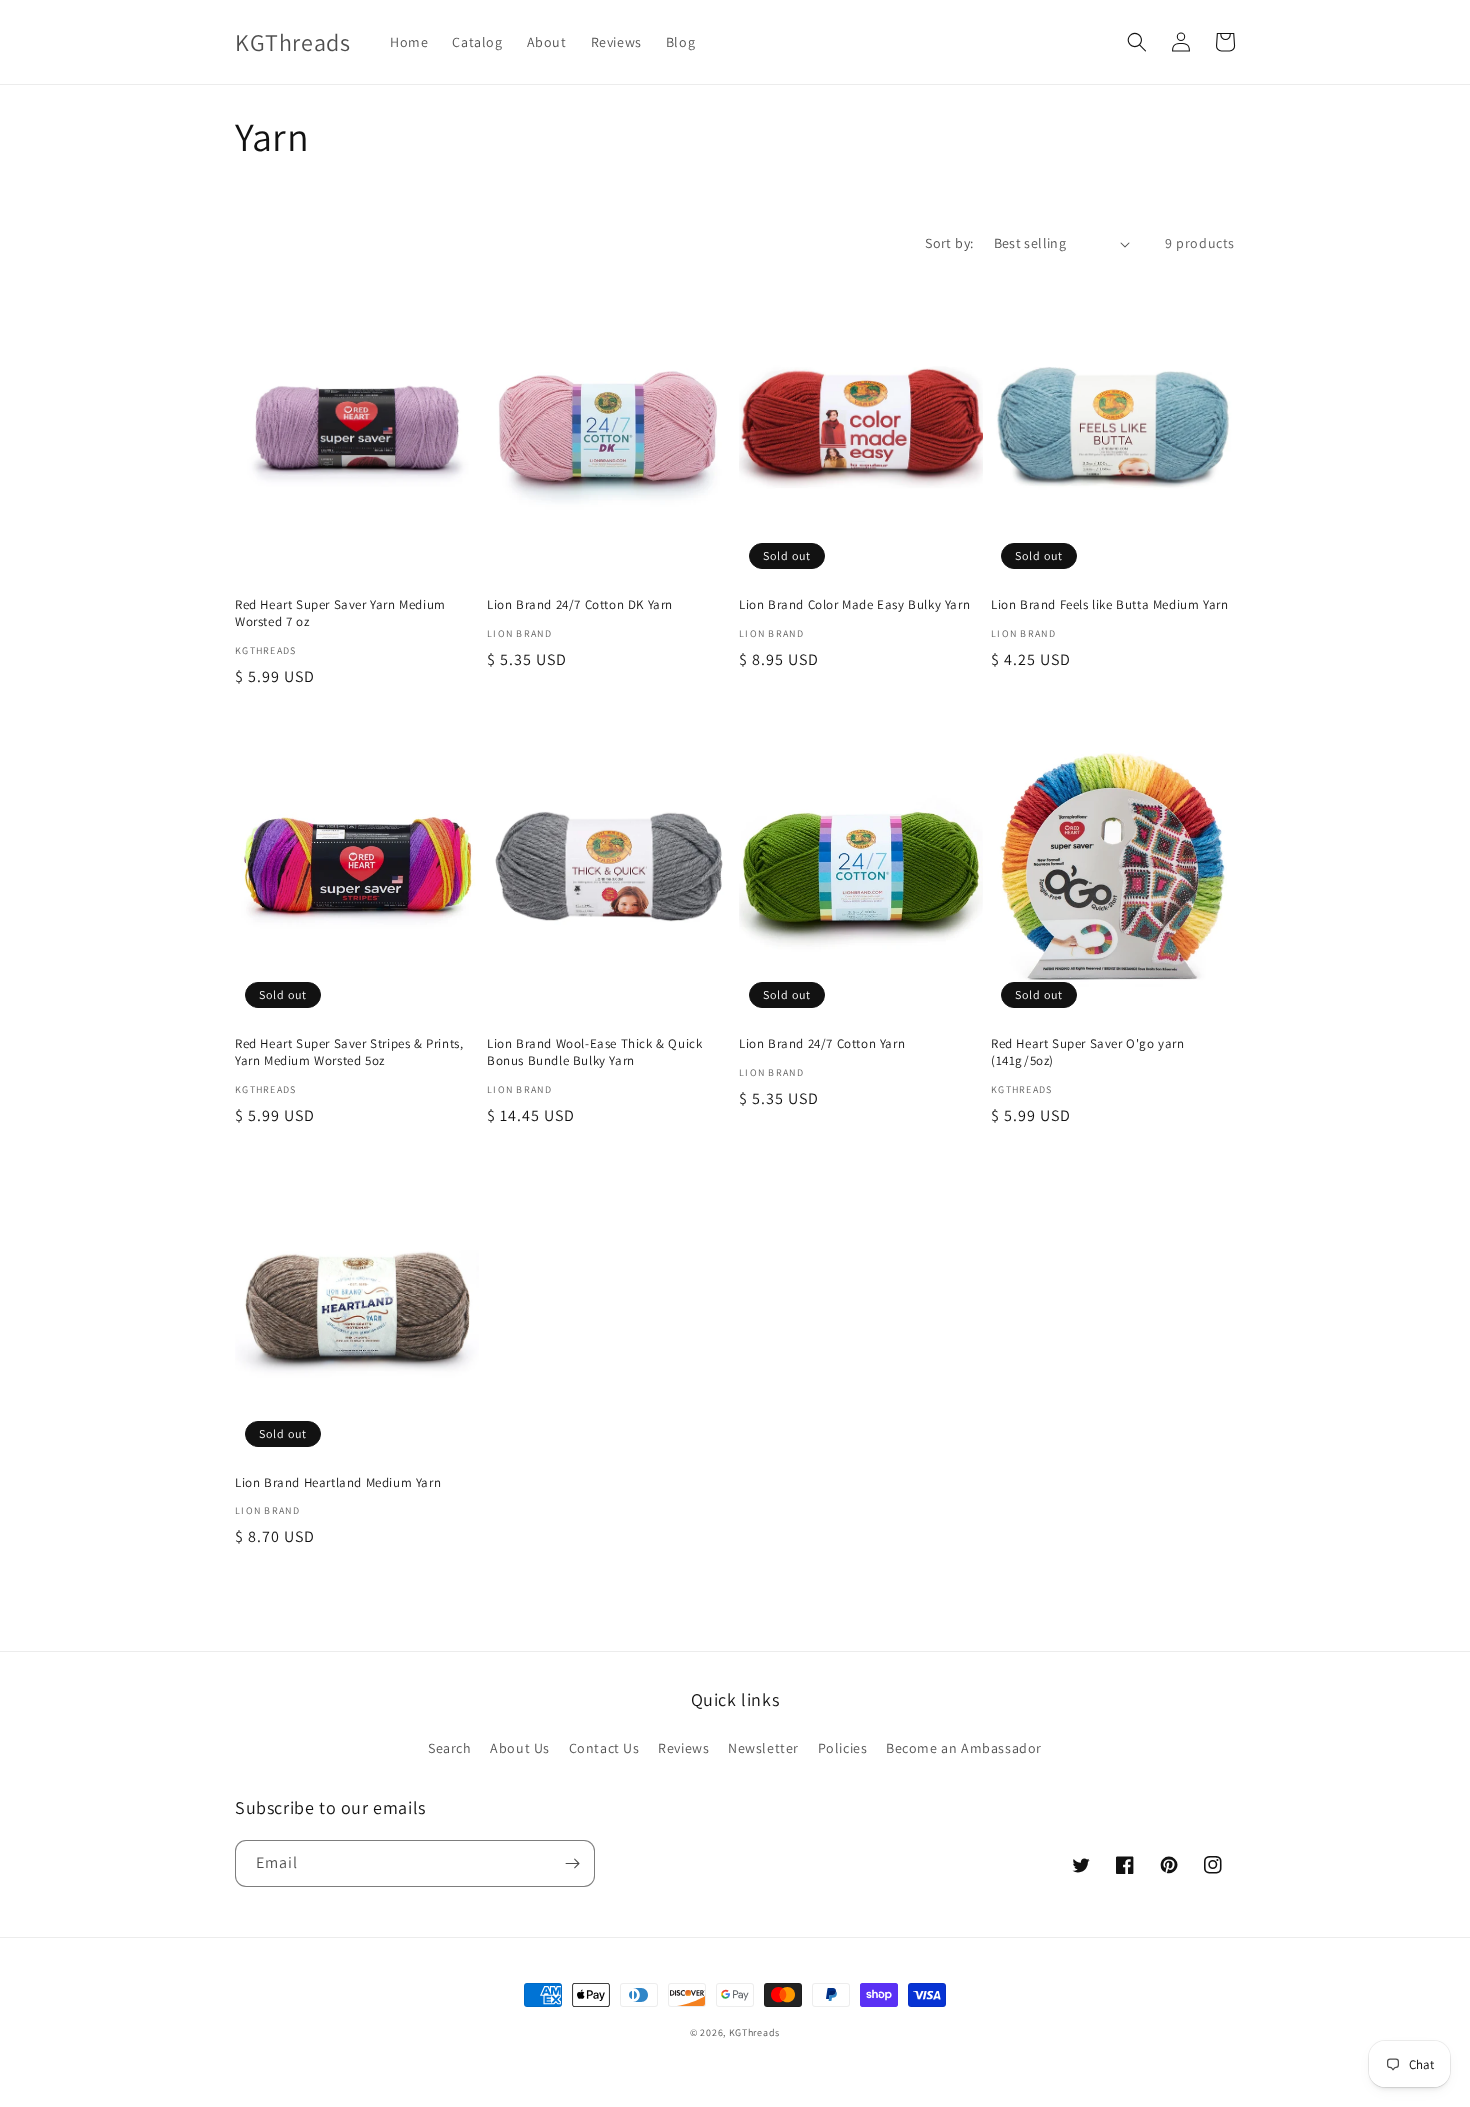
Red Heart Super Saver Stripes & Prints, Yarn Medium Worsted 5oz (349, 1052)
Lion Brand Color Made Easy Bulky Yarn (854, 605)
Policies (843, 1748)
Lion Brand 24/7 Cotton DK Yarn (580, 605)
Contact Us (604, 1748)
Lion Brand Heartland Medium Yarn (338, 1483)
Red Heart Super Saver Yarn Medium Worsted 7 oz (340, 613)
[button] (1137, 42)
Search (450, 1748)
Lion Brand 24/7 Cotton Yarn (822, 1044)
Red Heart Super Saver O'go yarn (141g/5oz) (1088, 1052)
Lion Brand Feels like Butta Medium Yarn (1109, 605)
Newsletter (763, 1748)
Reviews (683, 1748)
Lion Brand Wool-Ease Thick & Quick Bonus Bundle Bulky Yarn (594, 1052)
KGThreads (754, 2032)
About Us (520, 1748)
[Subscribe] (572, 1863)
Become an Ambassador (964, 1748)
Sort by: (949, 243)
